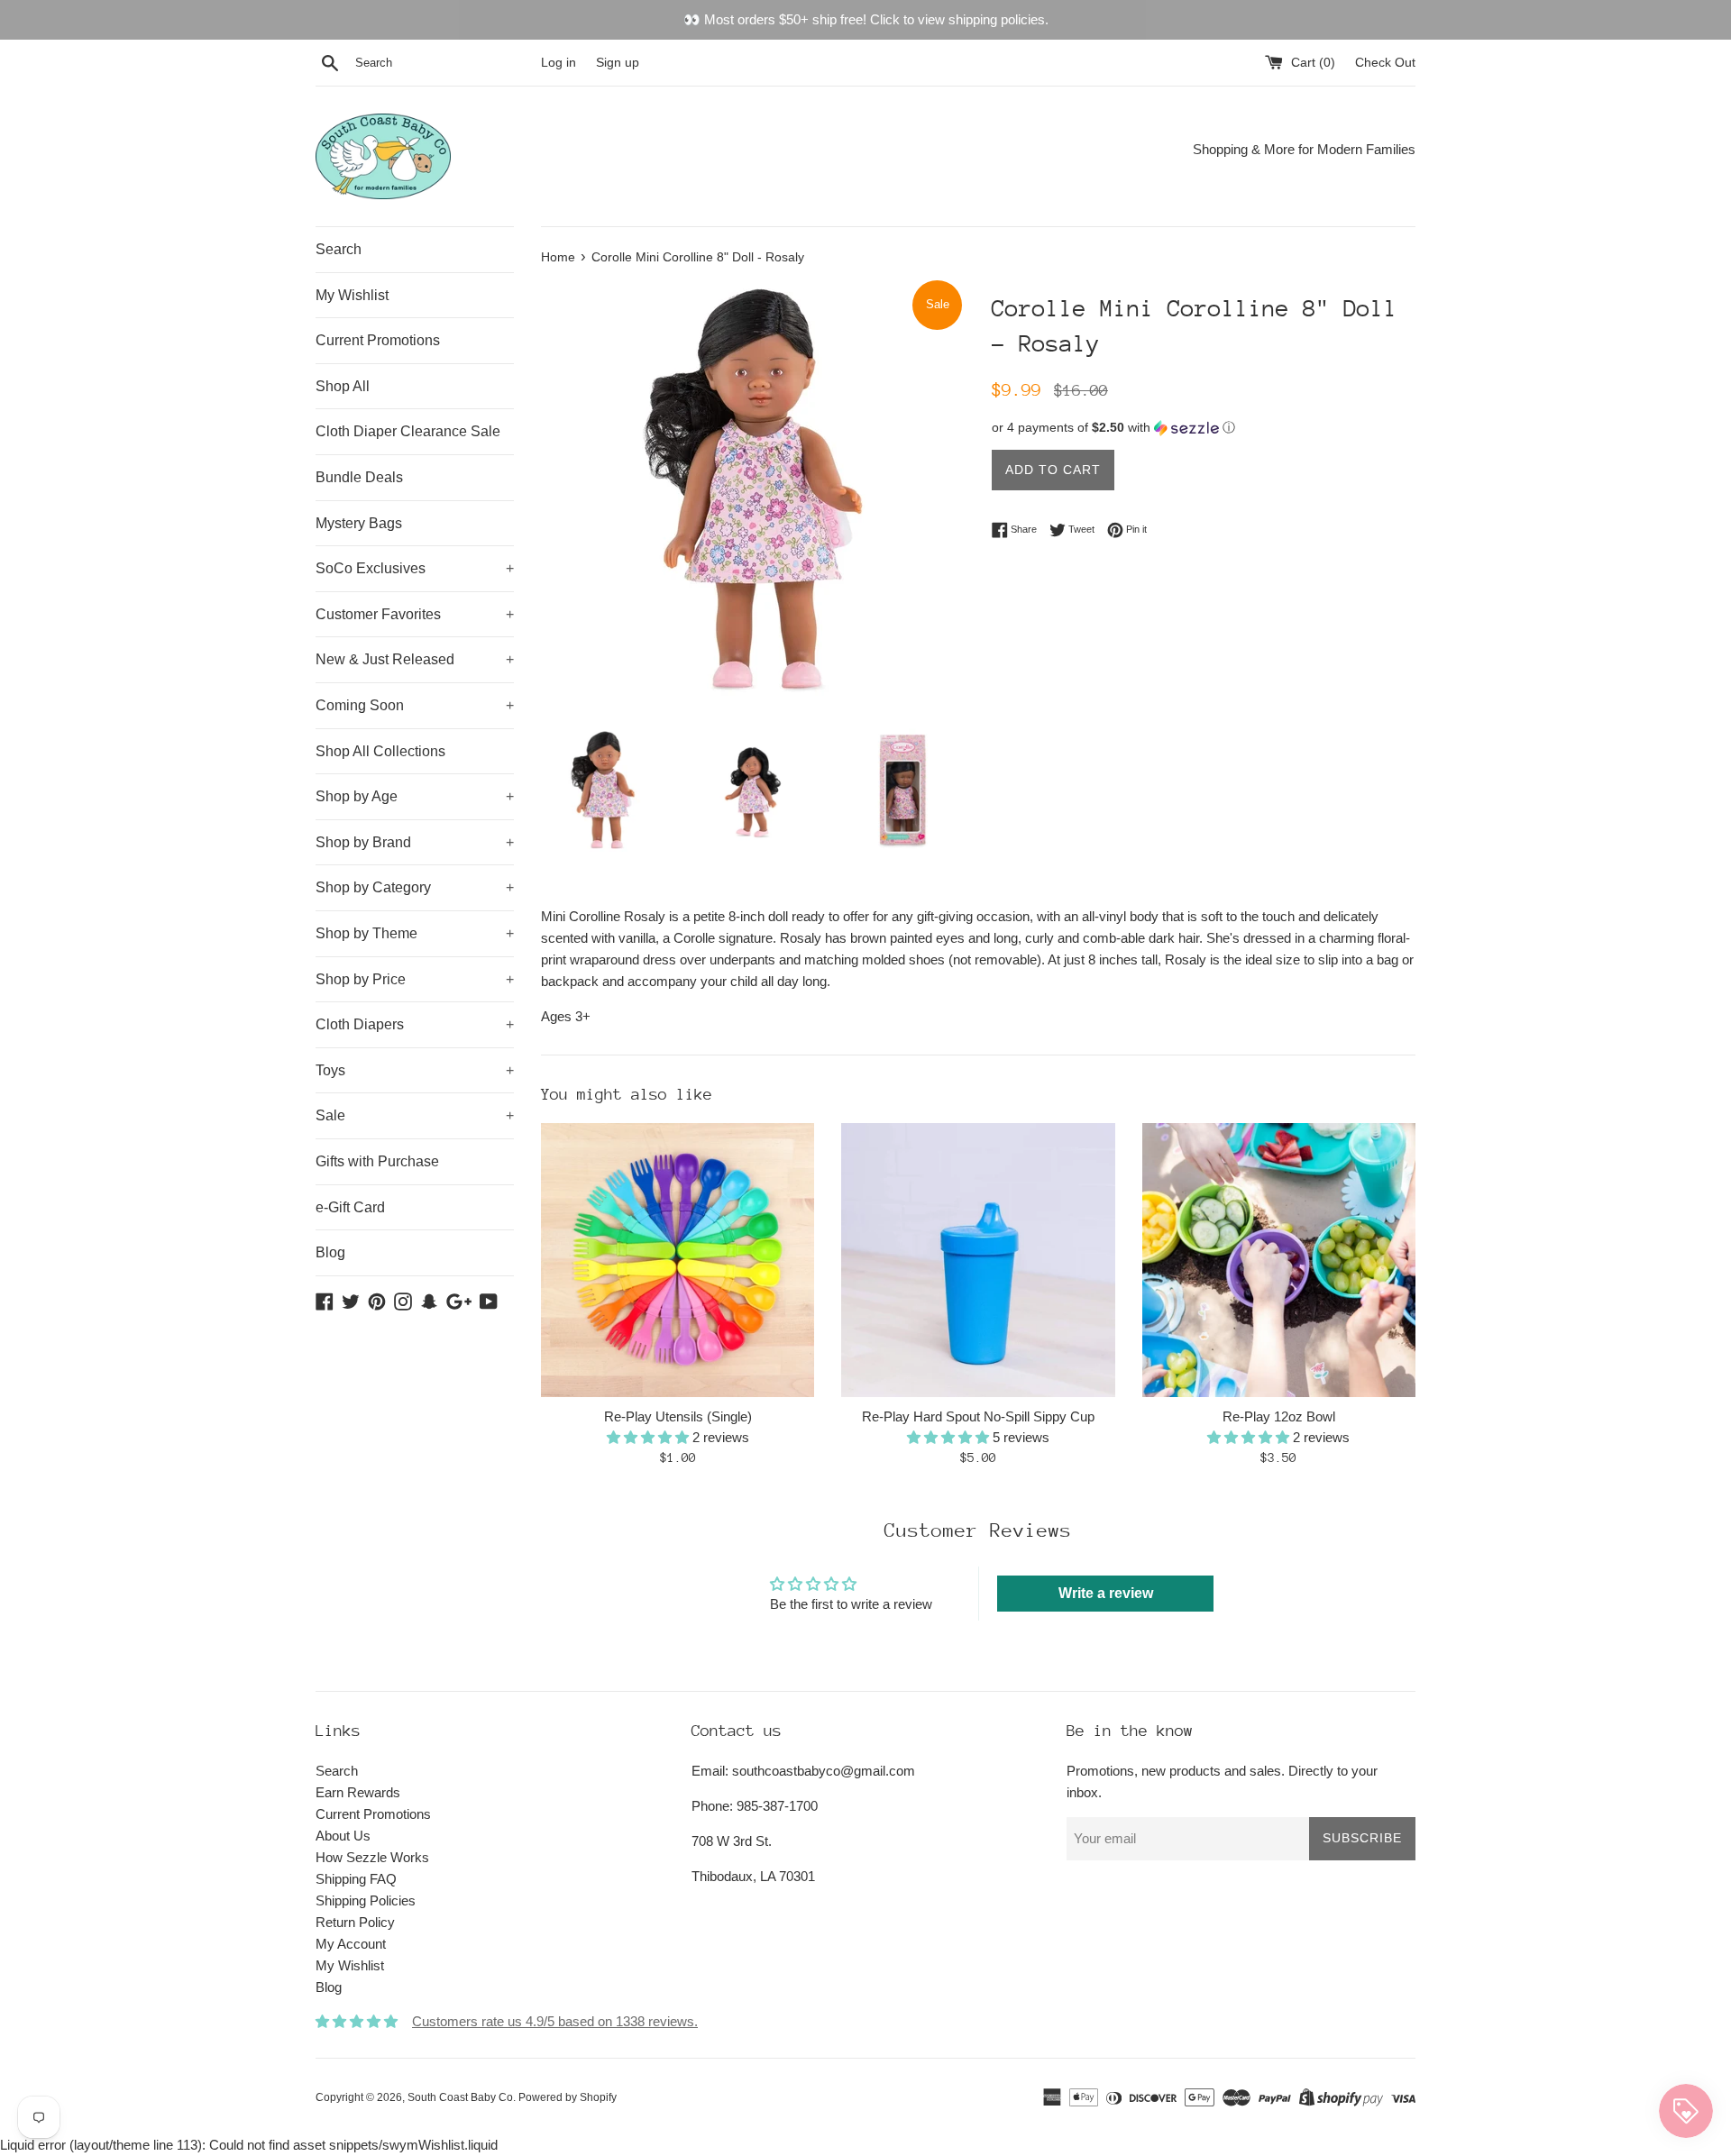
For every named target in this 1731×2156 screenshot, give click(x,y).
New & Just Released (415, 659)
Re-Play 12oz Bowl (1279, 1416)
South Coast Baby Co (460, 2097)
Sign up (618, 63)
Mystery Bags (359, 523)
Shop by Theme (415, 933)
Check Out (1385, 63)
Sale (415, 1115)
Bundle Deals (359, 477)
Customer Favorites (415, 614)
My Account (351, 1944)
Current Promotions (378, 340)
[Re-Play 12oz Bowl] (1279, 1260)
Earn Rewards (358, 1792)
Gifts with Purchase (377, 1161)
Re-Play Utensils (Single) (678, 1416)
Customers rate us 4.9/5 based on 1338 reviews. (555, 2021)
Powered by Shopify (568, 2097)
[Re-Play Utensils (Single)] (678, 1260)
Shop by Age (415, 796)
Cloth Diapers (415, 1024)
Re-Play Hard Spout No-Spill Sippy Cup (978, 1416)
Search (339, 249)
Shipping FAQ (356, 1879)
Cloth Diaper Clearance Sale (408, 431)
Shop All (343, 386)
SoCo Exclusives (415, 568)
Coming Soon (415, 705)
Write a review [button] (1106, 1593)
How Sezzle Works (372, 1857)
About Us (343, 1836)
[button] (1204, 428)
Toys (415, 1070)
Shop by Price (415, 979)
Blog (330, 1252)
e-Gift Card (350, 1207)
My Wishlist (352, 295)
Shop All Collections (380, 751)
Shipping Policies (366, 1900)
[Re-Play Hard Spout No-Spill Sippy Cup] (978, 1260)
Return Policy (355, 1922)
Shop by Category (415, 887)
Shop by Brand (415, 842)
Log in (559, 63)
